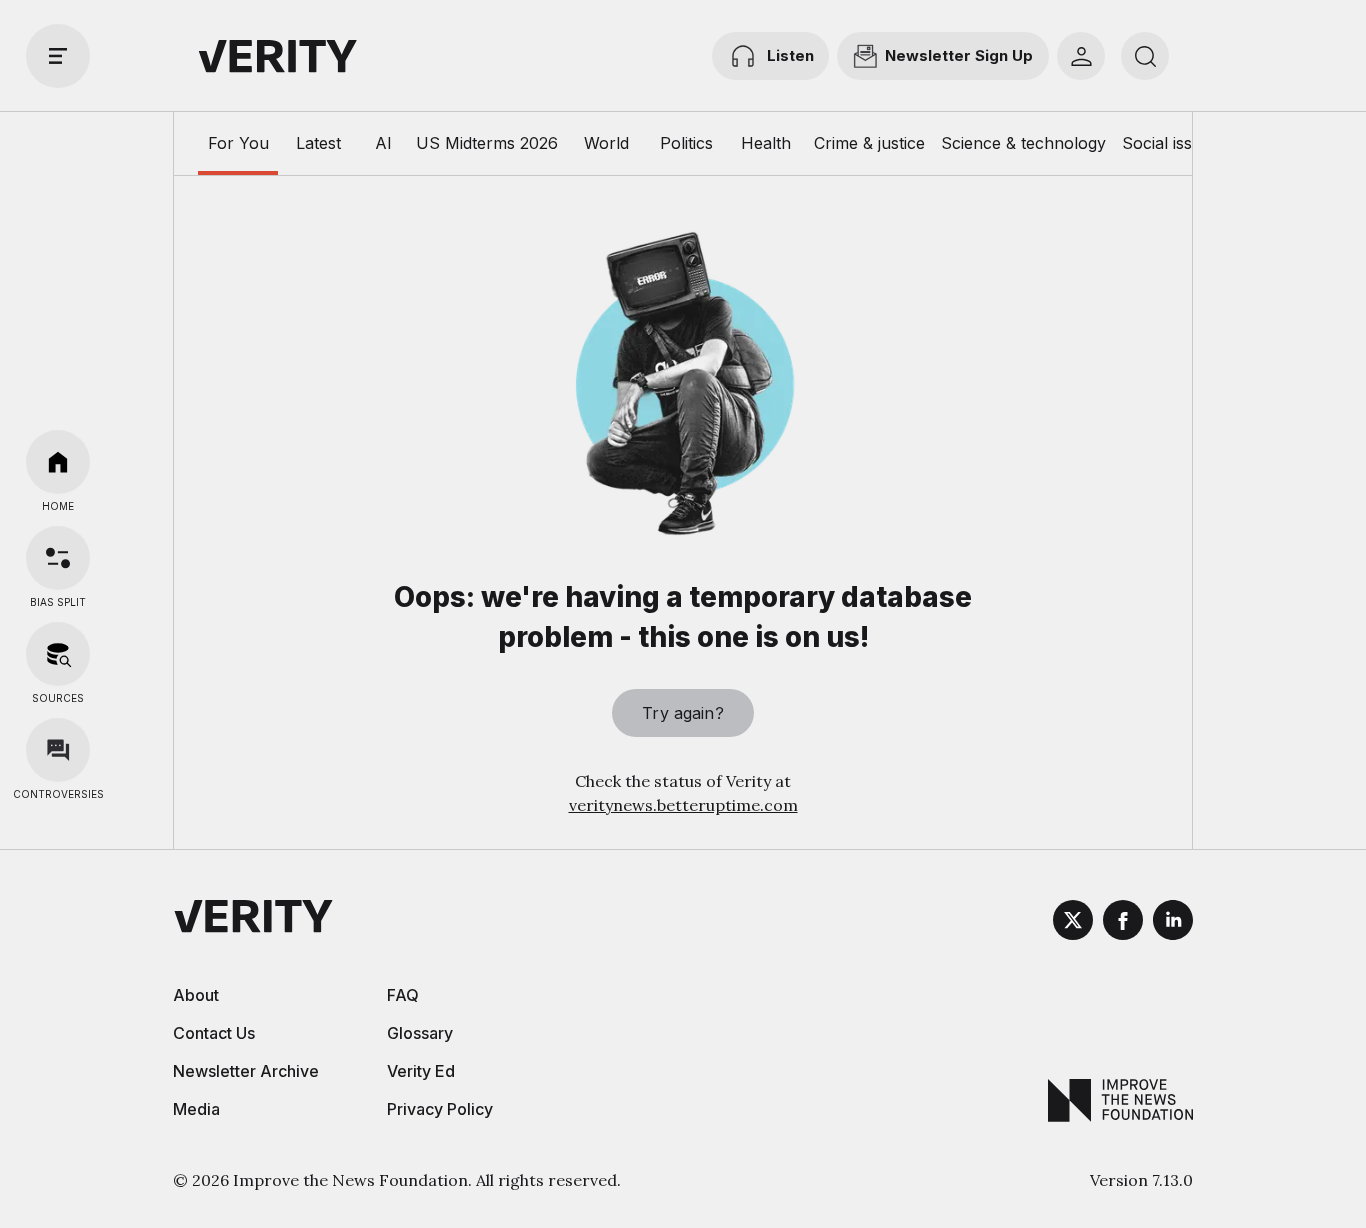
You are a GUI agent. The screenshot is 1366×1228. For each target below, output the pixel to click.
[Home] (58, 462)
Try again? (683, 713)
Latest (318, 143)
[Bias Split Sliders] (58, 558)
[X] (1073, 923)
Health (766, 143)
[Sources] (58, 654)
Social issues (1170, 143)
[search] (1145, 56)
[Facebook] (1123, 923)
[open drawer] (58, 56)
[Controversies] (58, 750)
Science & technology (1023, 143)
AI (383, 143)
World (606, 143)
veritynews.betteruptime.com (683, 805)
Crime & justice (869, 143)
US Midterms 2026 (487, 143)
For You (238, 143)
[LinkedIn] (1173, 923)
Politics (686, 143)
